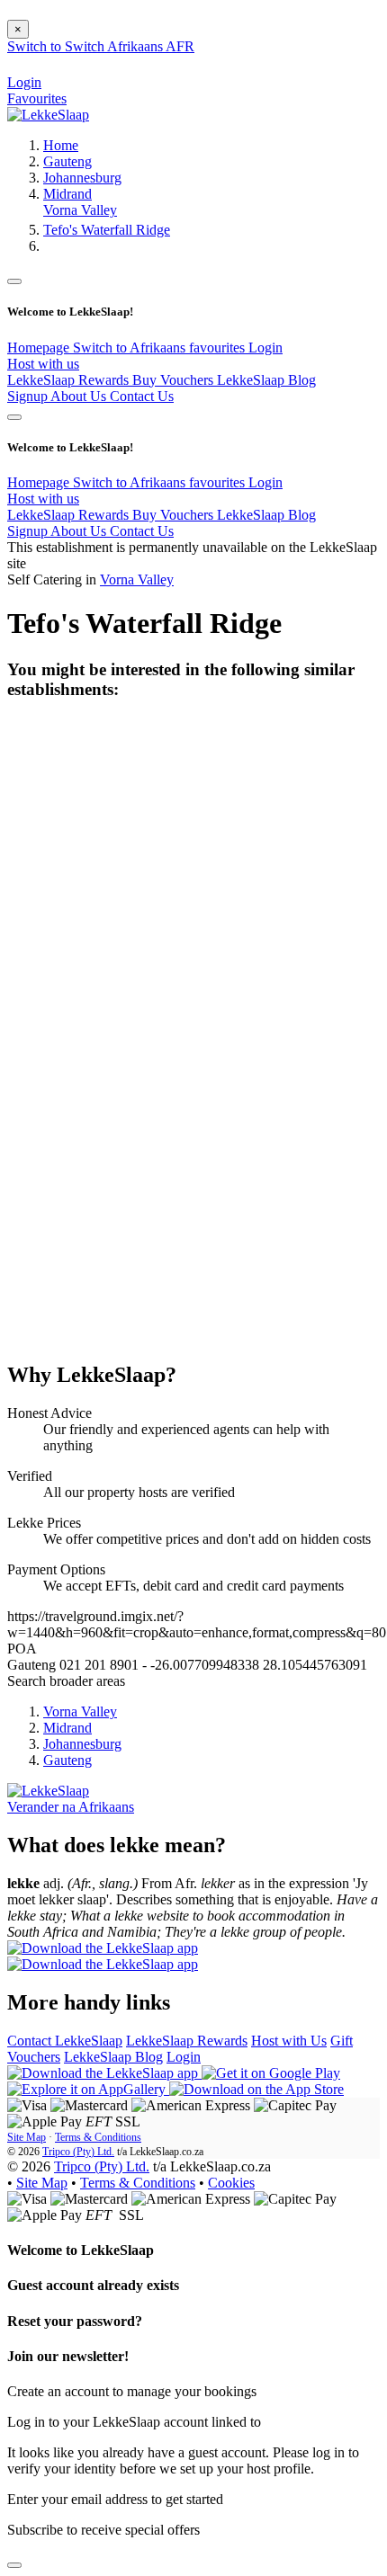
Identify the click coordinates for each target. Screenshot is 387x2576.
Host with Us (289, 2041)
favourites (219, 348)
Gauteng (67, 161)
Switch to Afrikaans (131, 348)
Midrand (67, 194)
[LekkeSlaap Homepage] (48, 115)
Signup (29, 396)
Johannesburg (82, 178)
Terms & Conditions (98, 2137)
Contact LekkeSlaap (65, 2041)
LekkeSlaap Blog (266, 380)
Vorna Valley (80, 210)
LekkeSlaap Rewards (70, 380)
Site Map (27, 2137)
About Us (80, 396)
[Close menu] (14, 281)
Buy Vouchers (175, 380)
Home (61, 145)
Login (265, 348)
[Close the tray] (14, 2565)
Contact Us (142, 396)
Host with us (43, 364)
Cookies (231, 2183)
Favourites (37, 98)
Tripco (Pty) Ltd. (78, 2152)
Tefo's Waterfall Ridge (107, 230)
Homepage (40, 348)
